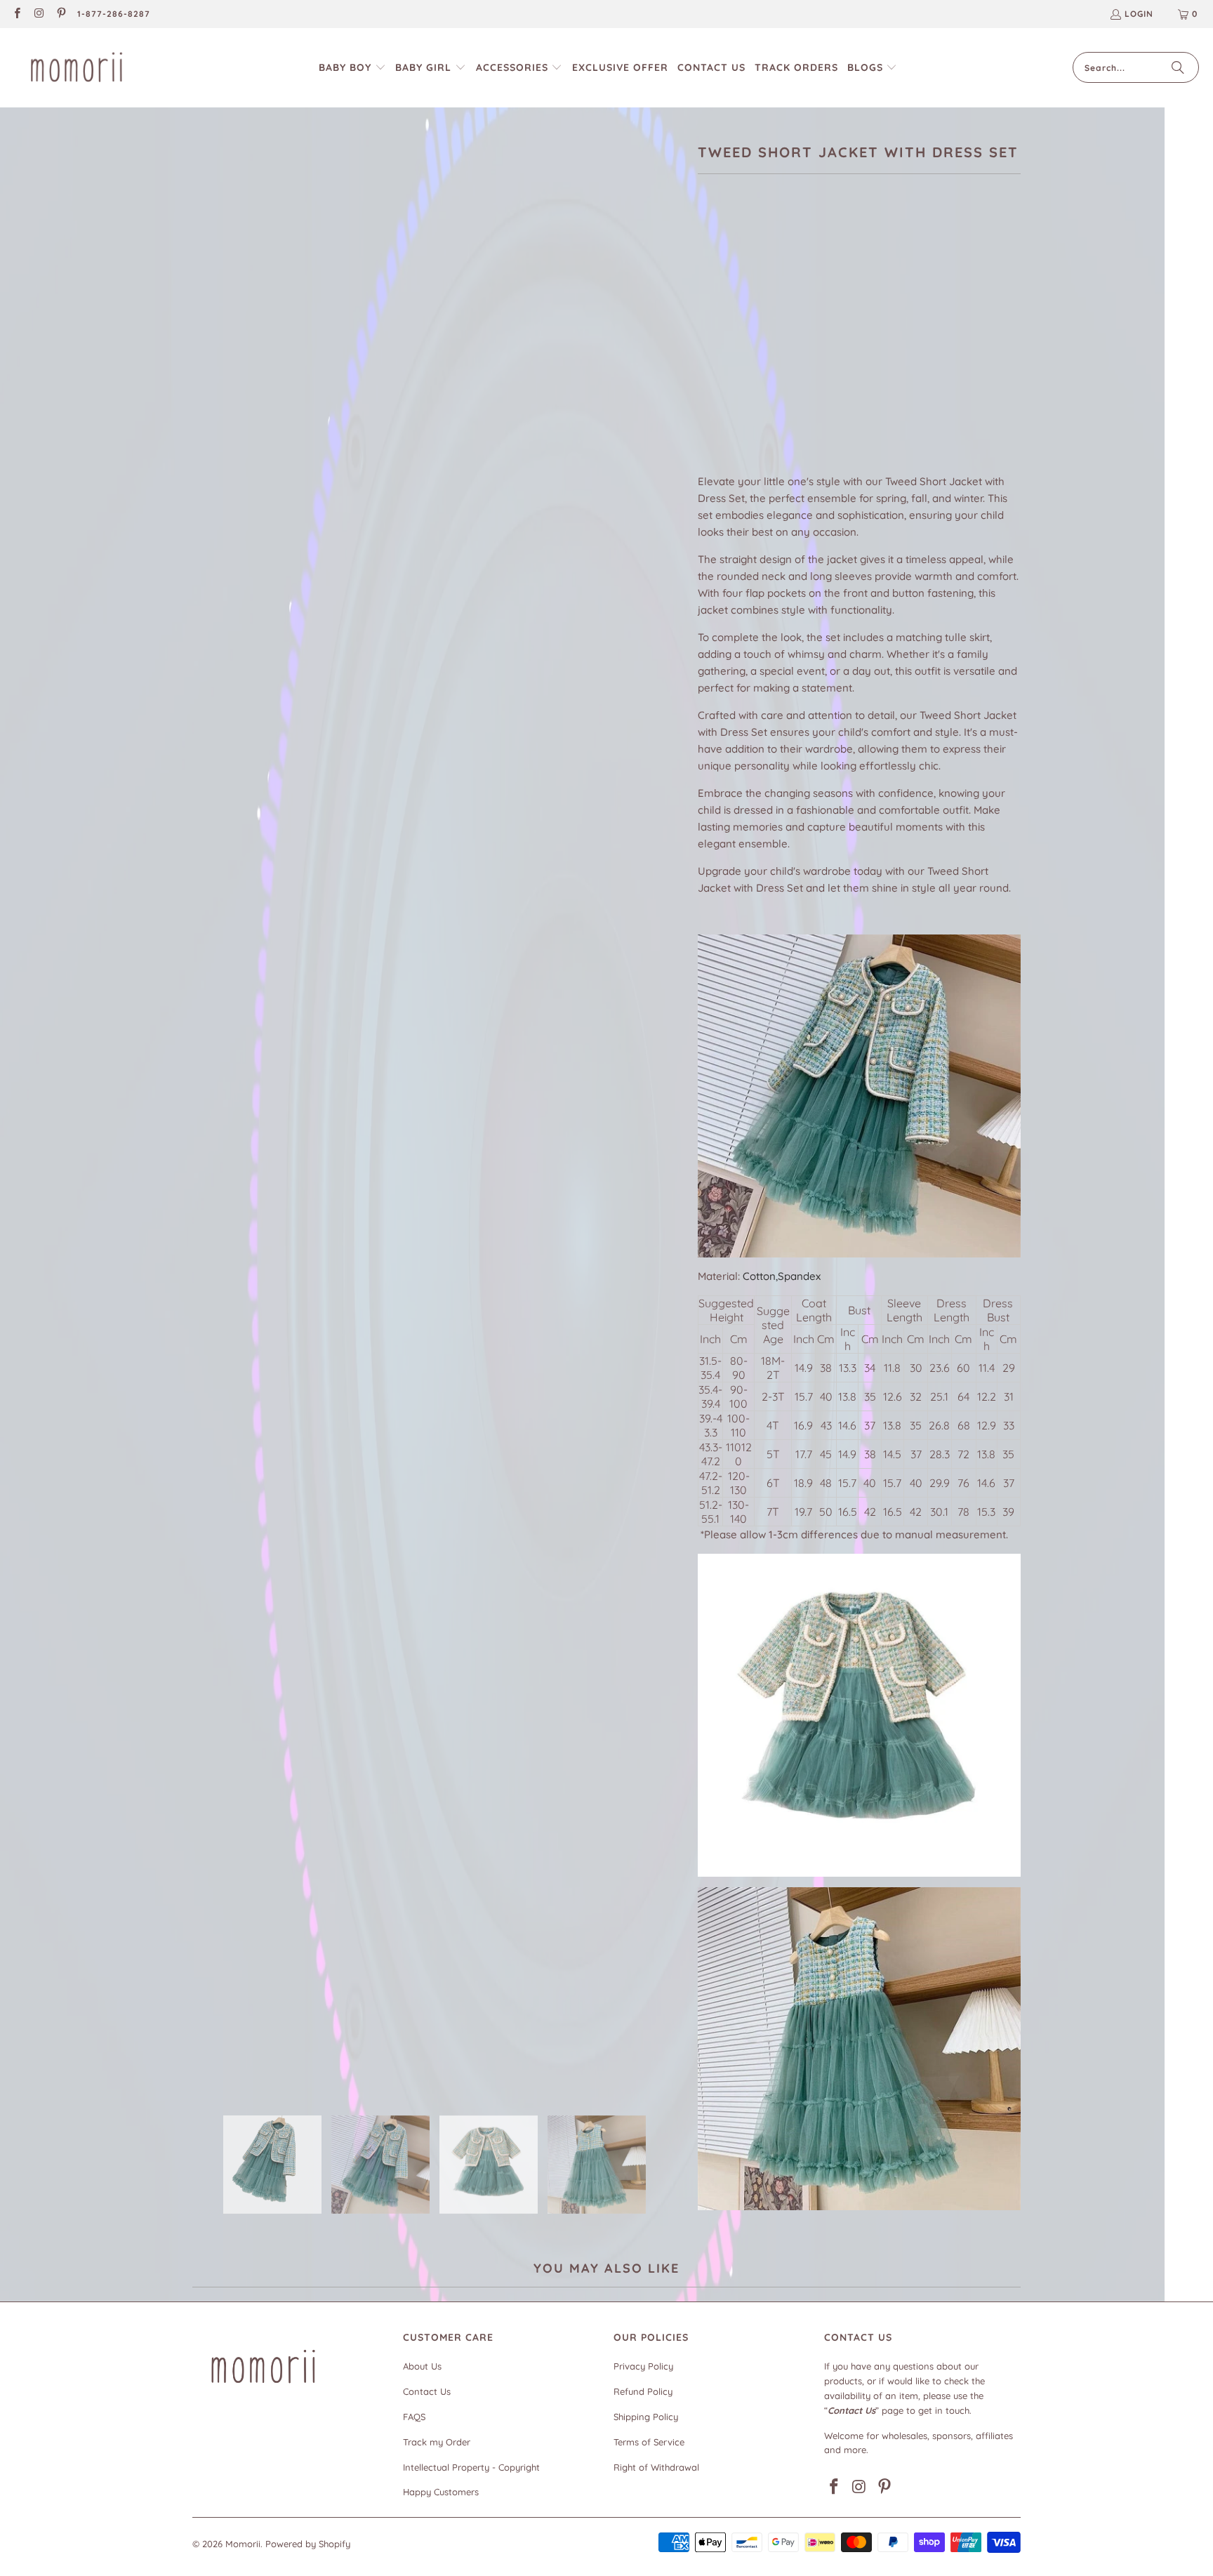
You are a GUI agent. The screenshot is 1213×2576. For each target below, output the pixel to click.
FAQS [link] (414, 2417)
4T (803, 346)
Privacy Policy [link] (643, 2366)
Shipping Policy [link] (646, 2417)
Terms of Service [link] (649, 2442)
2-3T (766, 346)
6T (871, 346)
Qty (706, 388)
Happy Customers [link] (441, 2492)
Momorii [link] (243, 2544)
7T (904, 346)
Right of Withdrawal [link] (656, 2467)
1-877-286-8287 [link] (114, 14)
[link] (16, 14)
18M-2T (721, 346)
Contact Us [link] (427, 2391)
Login (1139, 14)
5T (837, 346)
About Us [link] (422, 2366)
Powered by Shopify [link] (308, 2544)
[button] (352, 68)
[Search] (1178, 67)
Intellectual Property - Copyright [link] (471, 2467)
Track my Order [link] (437, 2442)
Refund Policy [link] (643, 2391)
